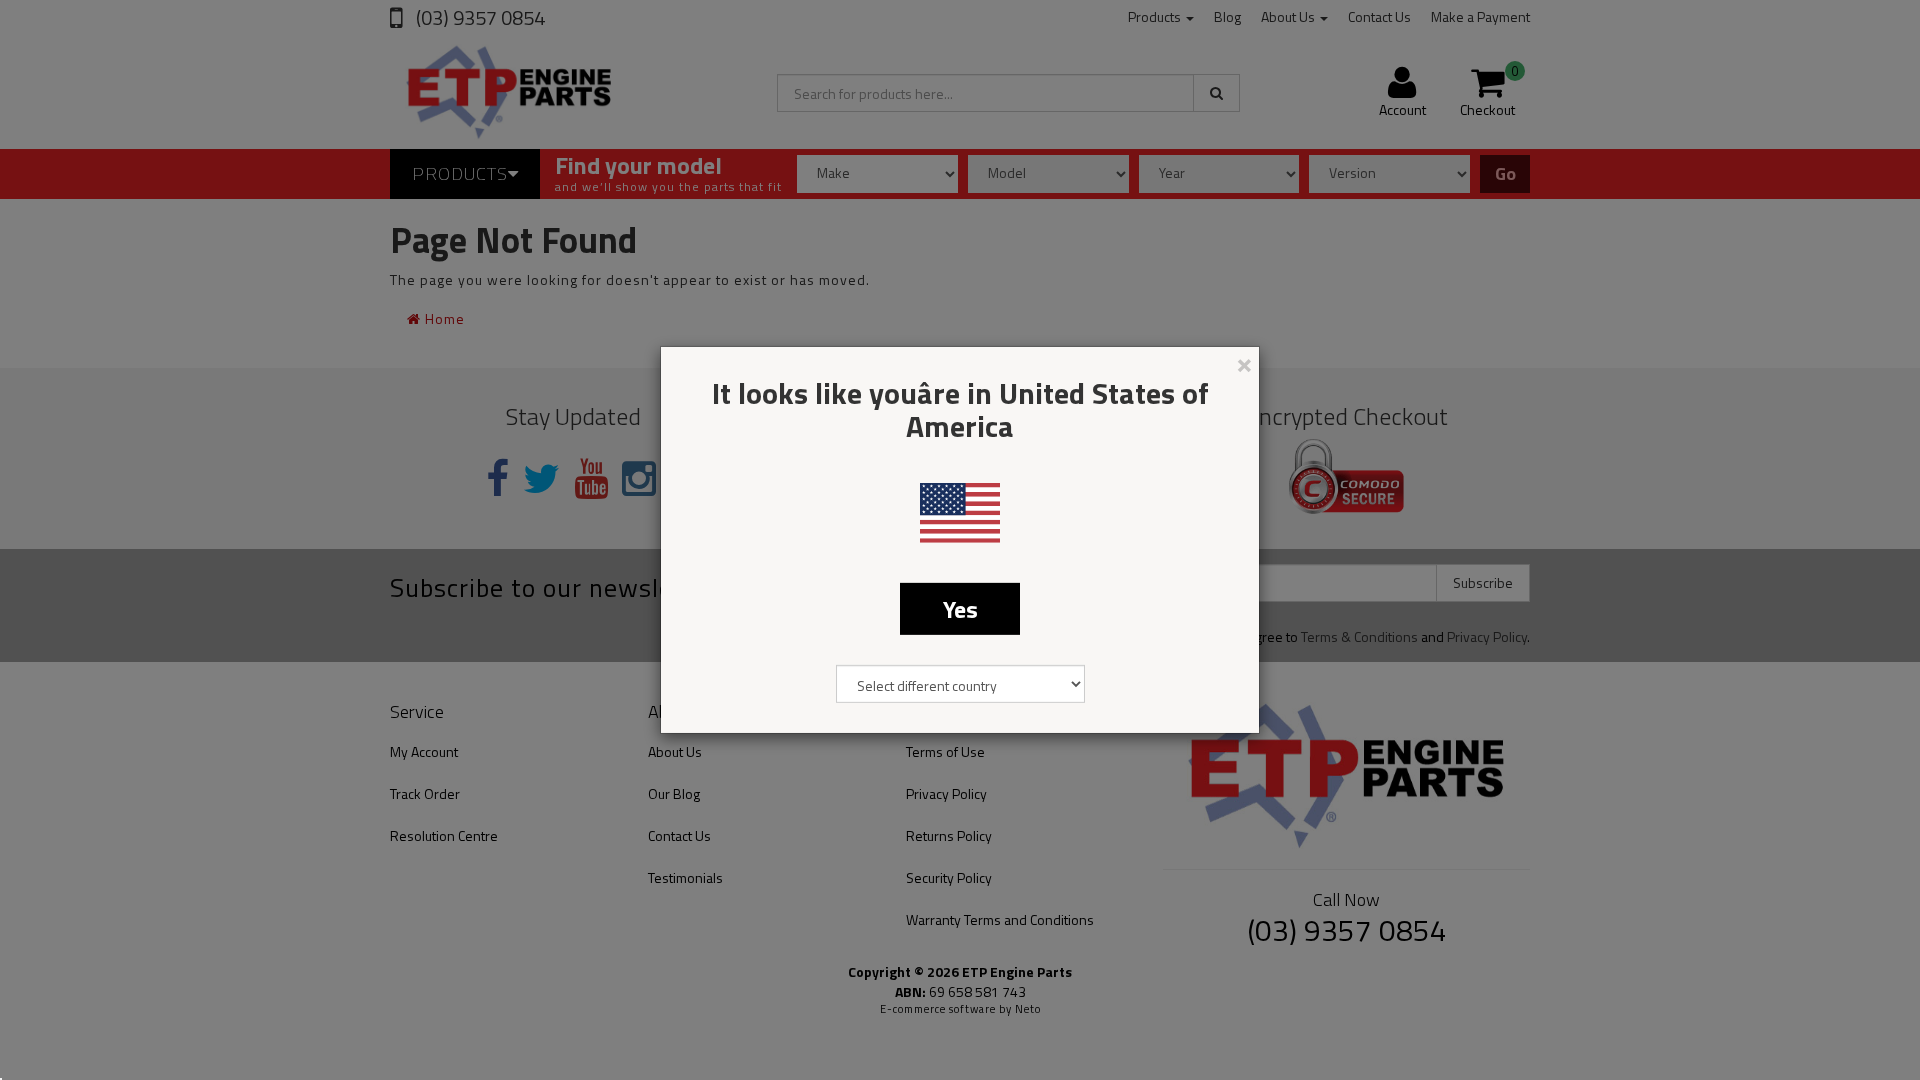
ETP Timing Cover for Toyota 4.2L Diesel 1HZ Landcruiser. (167, 998)
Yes (960, 609)
